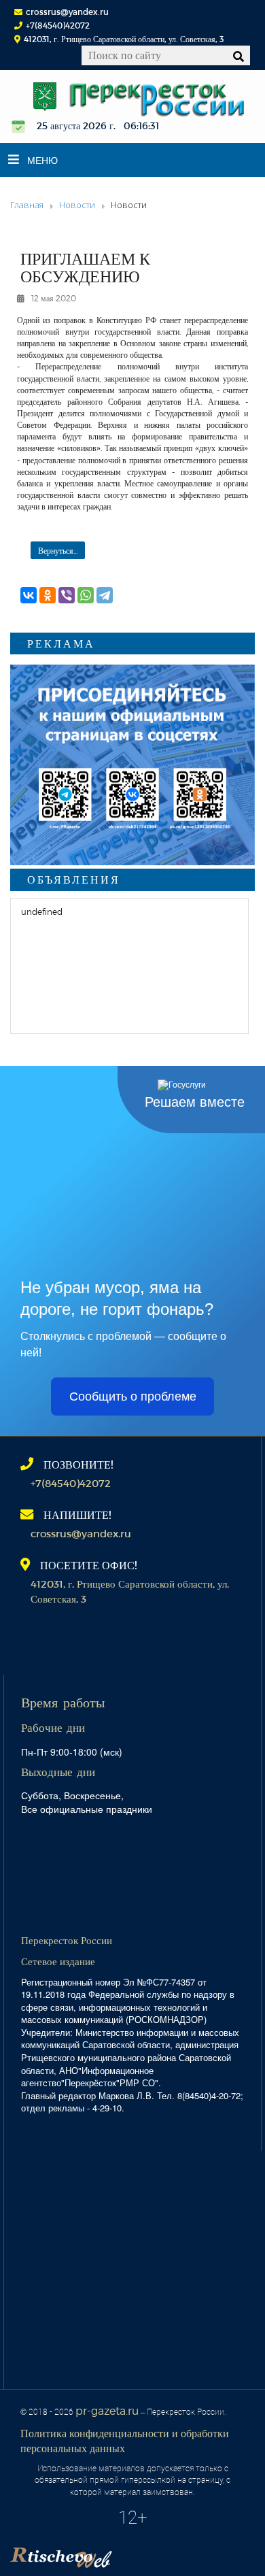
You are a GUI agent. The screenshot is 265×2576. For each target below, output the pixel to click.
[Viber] (67, 595)
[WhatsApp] (86, 595)
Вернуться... (58, 550)
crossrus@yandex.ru (67, 12)
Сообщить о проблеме (133, 1396)
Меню (42, 160)
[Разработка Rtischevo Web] (129, 2553)
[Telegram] (105, 595)
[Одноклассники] (48, 595)
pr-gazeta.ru (107, 2410)
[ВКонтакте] (29, 595)
